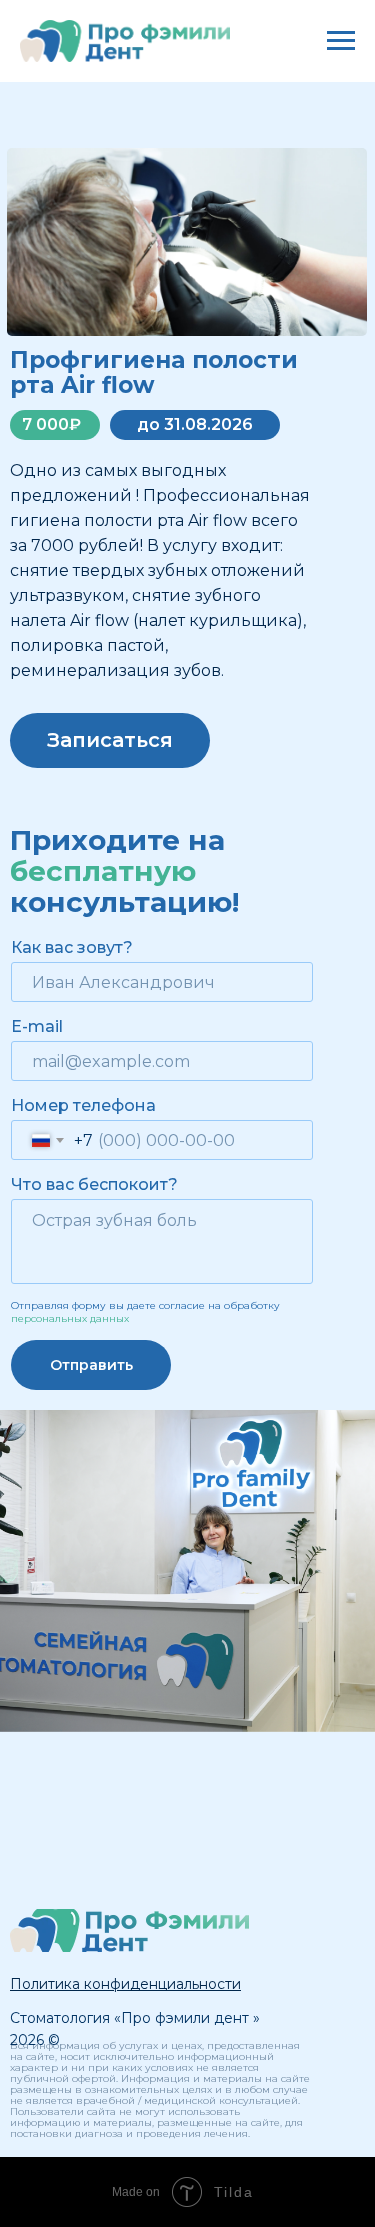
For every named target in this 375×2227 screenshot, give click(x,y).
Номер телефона (83, 1105)
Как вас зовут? (72, 947)
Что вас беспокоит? (94, 1184)
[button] (125, 1984)
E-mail (37, 1026)
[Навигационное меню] (341, 41)
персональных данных (70, 1318)
